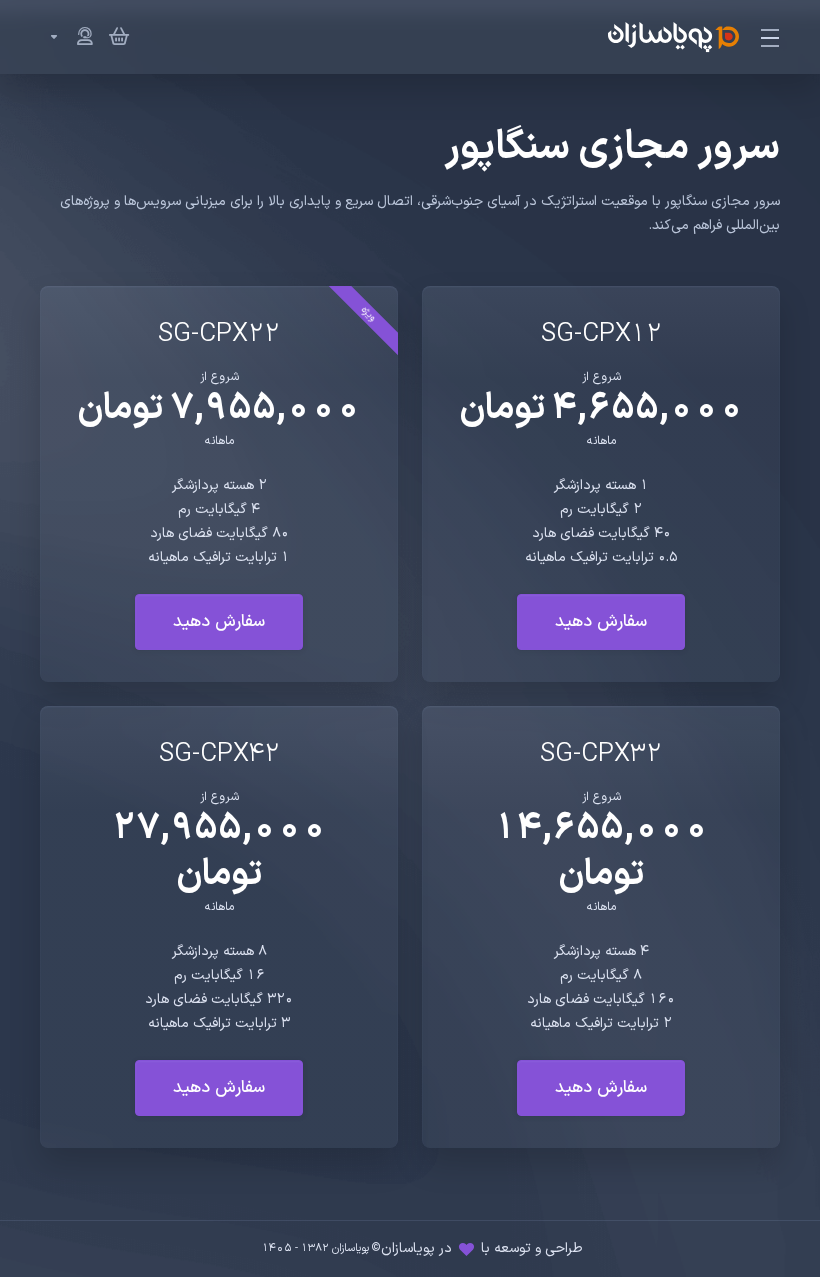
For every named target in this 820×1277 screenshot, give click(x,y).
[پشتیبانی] (67, 37)
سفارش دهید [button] (601, 622)
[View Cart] (115, 37)
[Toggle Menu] (771, 37)
